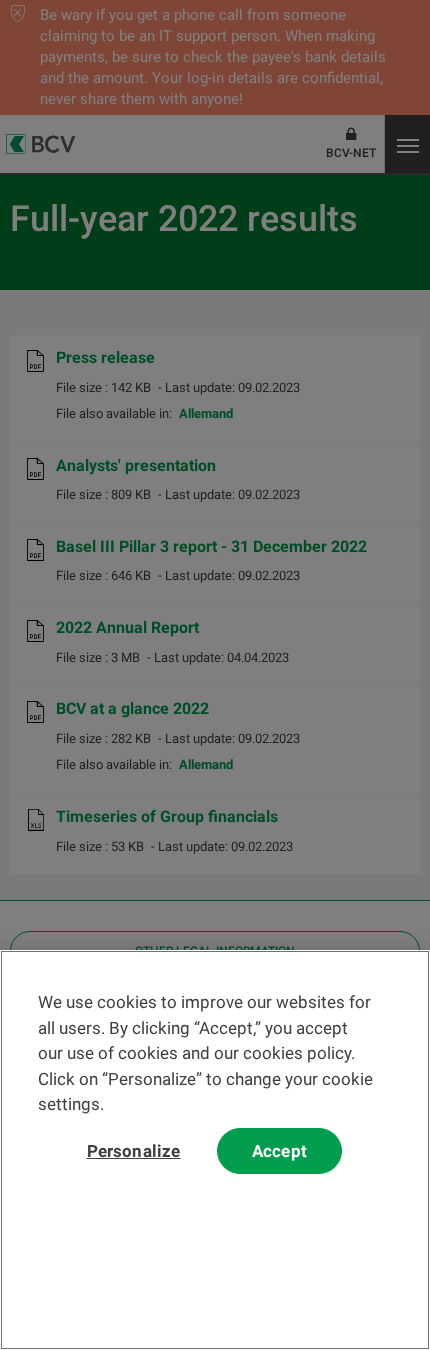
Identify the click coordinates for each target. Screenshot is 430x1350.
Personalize (134, 1151)
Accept (279, 1151)
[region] (215, 1150)
